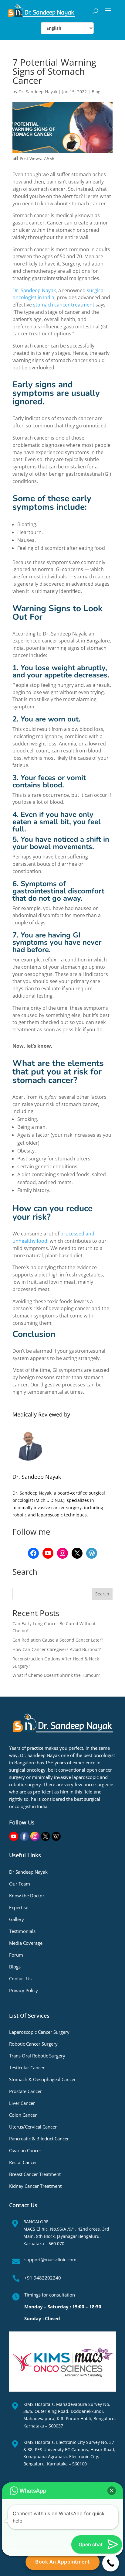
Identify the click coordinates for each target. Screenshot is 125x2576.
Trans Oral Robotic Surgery (37, 2056)
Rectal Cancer (23, 2162)
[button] (112, 2491)
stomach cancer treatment (64, 305)
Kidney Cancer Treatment (35, 2186)
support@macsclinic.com (50, 2259)
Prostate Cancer (25, 2091)
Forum (16, 1955)
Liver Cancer (22, 2103)
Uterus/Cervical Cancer (33, 2127)
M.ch (41, 1500)
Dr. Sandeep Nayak (38, 92)
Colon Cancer (23, 2115)
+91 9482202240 (43, 2278)
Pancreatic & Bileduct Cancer (39, 2139)
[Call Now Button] (111, 2563)
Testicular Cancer (27, 2067)
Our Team (20, 1884)
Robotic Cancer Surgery (33, 2044)
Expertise (19, 1907)
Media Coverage (26, 1943)
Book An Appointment (62, 2562)
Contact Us (20, 1978)
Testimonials (22, 1931)
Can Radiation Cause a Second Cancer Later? (58, 1640)
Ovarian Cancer (25, 2150)
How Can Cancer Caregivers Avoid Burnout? (57, 1649)
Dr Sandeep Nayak (28, 1872)
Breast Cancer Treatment (35, 2174)
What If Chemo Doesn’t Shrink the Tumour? (56, 1675)
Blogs (15, 1967)
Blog (96, 92)
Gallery (17, 1919)
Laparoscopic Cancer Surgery (39, 2032)
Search (102, 1594)
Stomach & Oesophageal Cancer (42, 2079)
